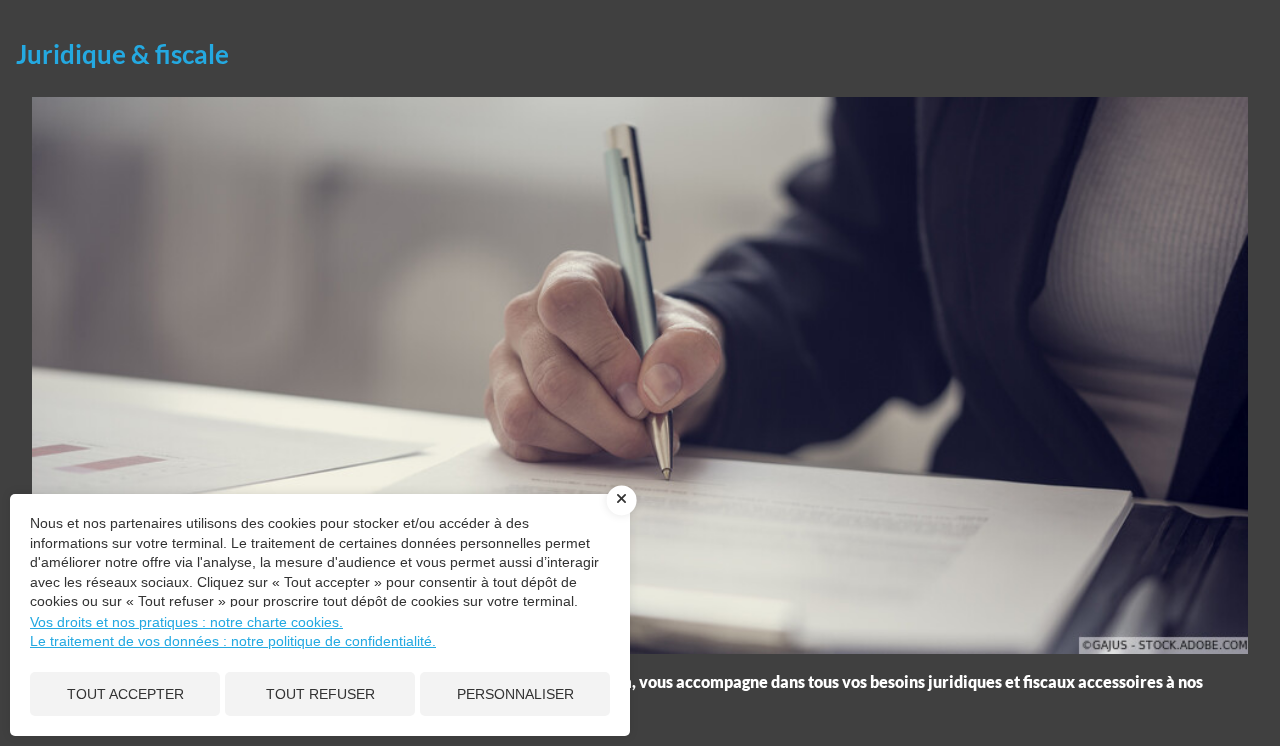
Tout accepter (125, 694)
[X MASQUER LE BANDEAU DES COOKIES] (622, 500)
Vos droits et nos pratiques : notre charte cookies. (186, 622)
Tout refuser (320, 694)
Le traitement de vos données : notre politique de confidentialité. (233, 641)
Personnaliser (515, 694)
